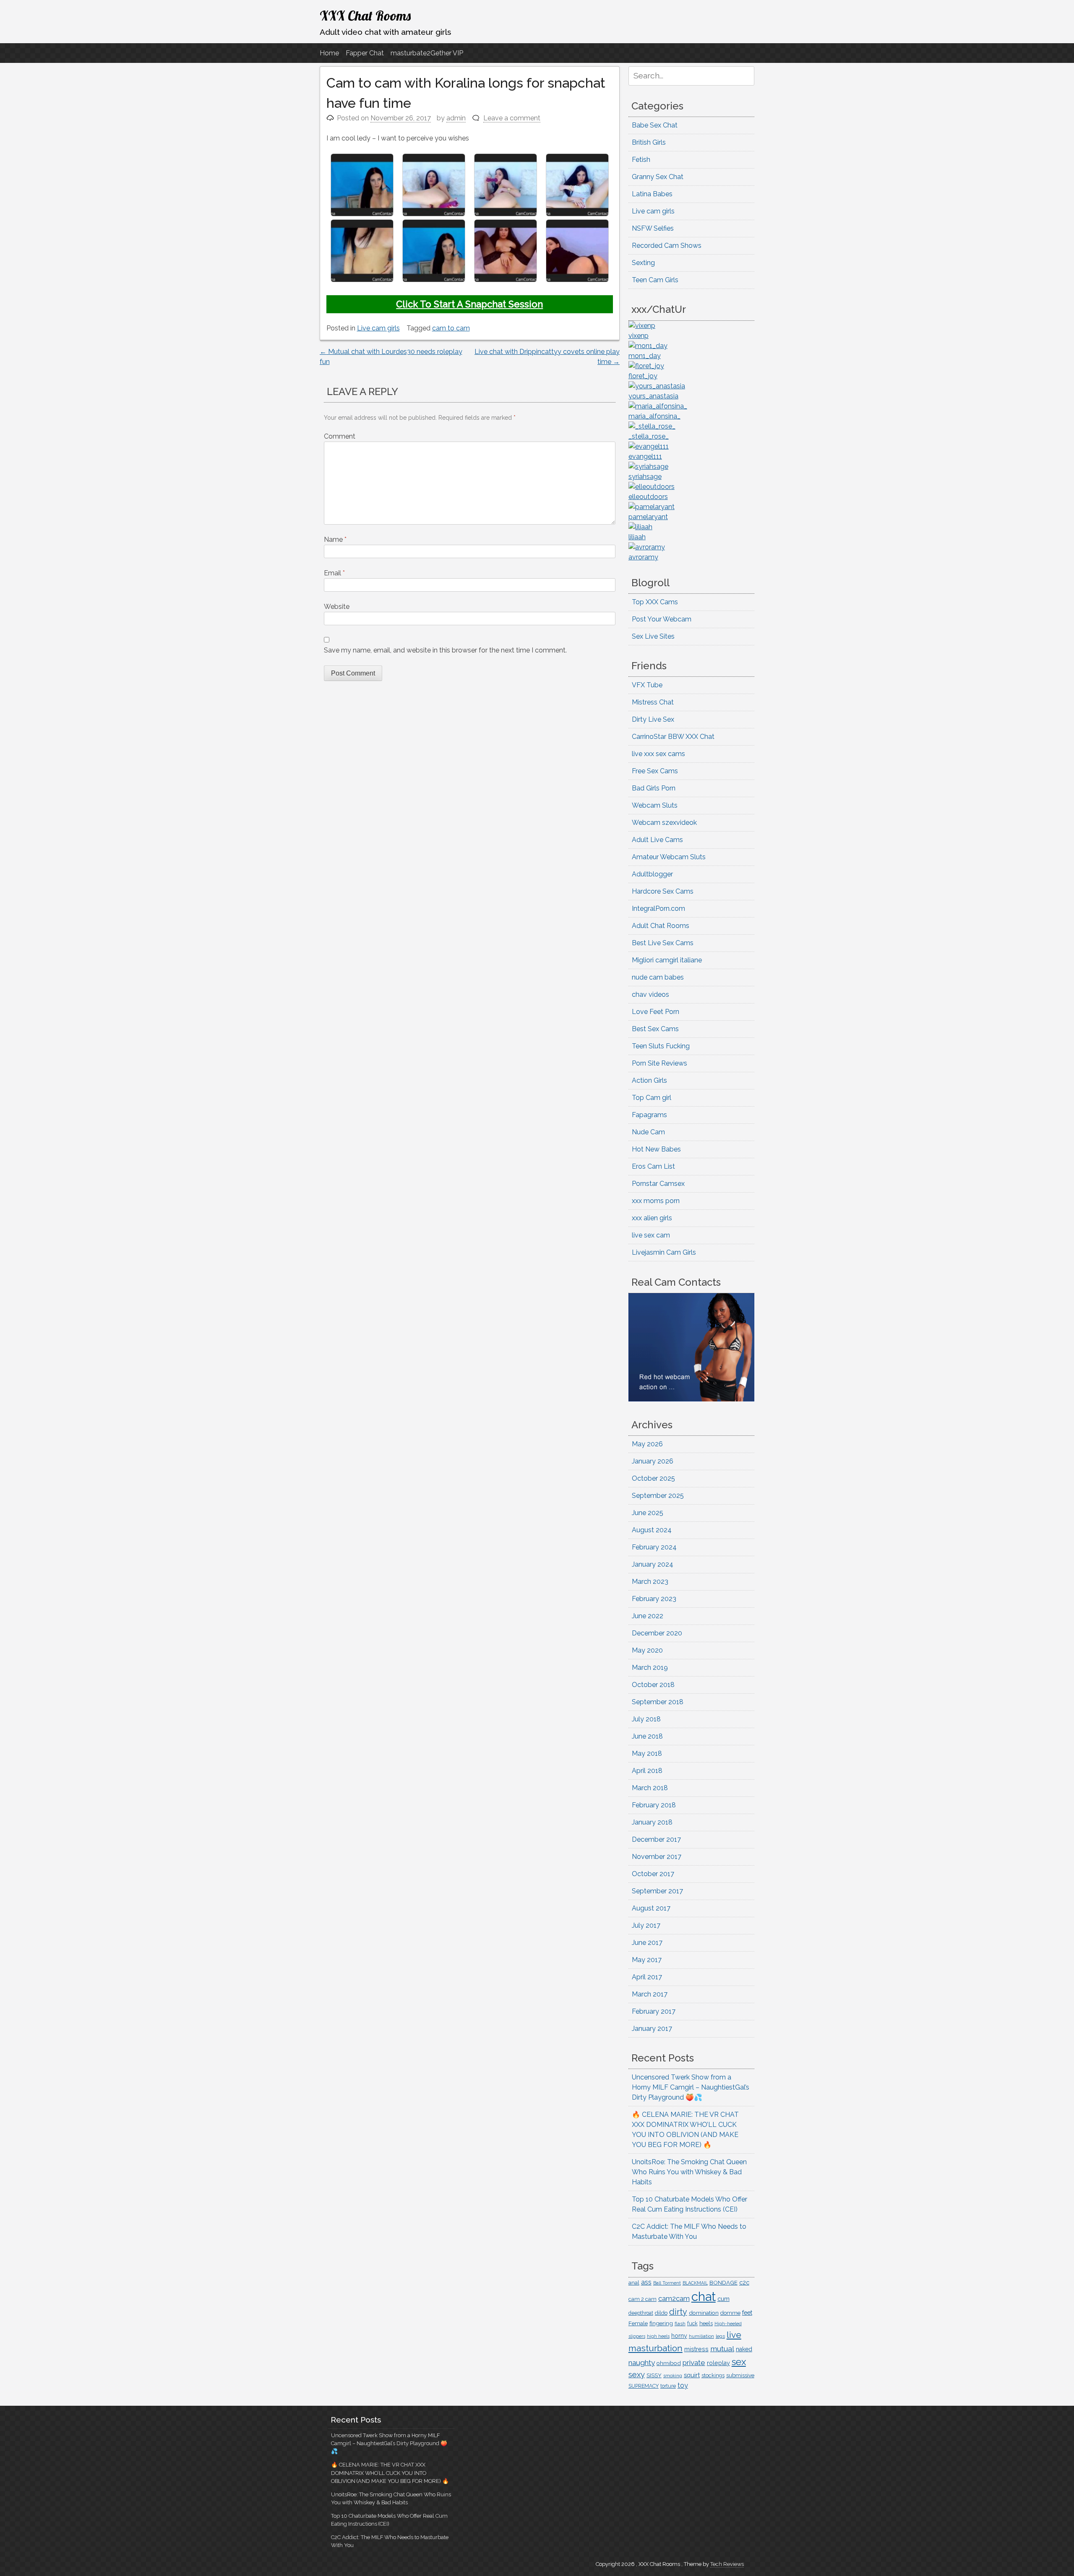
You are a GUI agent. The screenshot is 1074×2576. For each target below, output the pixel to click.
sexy (637, 2375)
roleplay (718, 2363)
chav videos (650, 994)
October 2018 (653, 1685)
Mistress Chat (653, 702)
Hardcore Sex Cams (663, 891)
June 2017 (647, 1943)
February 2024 (654, 1547)
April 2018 (647, 1771)
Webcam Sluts (655, 805)
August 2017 (651, 1908)
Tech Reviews (727, 2564)
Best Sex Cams (655, 1029)
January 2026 (653, 1461)
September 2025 (658, 1496)
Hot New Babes (656, 1149)
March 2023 (650, 1582)
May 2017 (647, 1960)
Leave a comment (512, 118)
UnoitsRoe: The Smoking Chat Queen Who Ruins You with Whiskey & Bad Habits (689, 2172)
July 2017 (646, 1925)
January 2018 (652, 1822)
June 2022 (648, 1616)
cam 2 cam (643, 2299)
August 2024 (652, 1530)
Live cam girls (378, 328)
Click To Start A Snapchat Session (469, 304)
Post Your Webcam (662, 619)
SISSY (654, 2375)
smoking (673, 2376)
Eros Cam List (653, 1166)
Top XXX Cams (655, 602)
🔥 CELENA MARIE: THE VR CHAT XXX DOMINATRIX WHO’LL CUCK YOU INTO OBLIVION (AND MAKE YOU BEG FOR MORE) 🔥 (390, 2473)
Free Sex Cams (655, 771)
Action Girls (649, 1080)
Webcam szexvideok (664, 823)
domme (730, 2313)
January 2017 (652, 2029)
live (734, 2335)
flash (680, 2324)
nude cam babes (658, 977)
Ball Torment (667, 2283)
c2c (744, 2282)
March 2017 (650, 1994)
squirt (692, 2375)
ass (646, 2282)
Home (329, 53)
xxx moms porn (656, 1201)
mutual (722, 2349)
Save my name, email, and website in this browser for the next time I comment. (445, 650)
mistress (696, 2349)
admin (456, 118)
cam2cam (674, 2298)
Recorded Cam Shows (667, 246)
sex (739, 2362)
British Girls (649, 142)
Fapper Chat (365, 53)
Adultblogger (652, 874)
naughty (642, 2363)
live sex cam (651, 1235)
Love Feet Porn (656, 1012)
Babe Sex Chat (655, 125)
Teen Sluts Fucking (661, 1046)
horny (679, 2336)
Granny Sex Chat (658, 177)
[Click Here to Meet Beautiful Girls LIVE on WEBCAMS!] (692, 1399)
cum (723, 2299)
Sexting (643, 263)
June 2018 (647, 1736)
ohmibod (669, 2363)
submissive (740, 2375)
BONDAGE (723, 2283)
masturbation (656, 2348)
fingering (661, 2323)
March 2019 (650, 1668)
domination (704, 2313)
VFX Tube (647, 685)
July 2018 (646, 1719)
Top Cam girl (652, 1098)
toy (683, 2385)
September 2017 (657, 1891)
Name (335, 539)
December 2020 (657, 1633)
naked (744, 2349)
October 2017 (653, 1874)
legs (720, 2336)
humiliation (701, 2336)
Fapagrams (649, 1115)
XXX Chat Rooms (365, 16)
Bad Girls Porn (654, 788)
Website (337, 607)
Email (334, 573)
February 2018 (654, 1805)
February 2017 (654, 2011)
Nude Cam (648, 1132)
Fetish (641, 160)
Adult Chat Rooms (661, 926)
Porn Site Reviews (660, 1063)
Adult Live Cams (657, 840)
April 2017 (647, 1977)
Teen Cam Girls (655, 280)
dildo (661, 2313)
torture (668, 2386)
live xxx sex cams (658, 754)
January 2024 (653, 1564)
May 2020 (647, 1650)
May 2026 (647, 1444)
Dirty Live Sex (653, 719)
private (694, 2363)
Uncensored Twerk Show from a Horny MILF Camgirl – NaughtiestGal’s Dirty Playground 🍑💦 (691, 2087)
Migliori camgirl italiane (667, 960)
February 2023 (654, 1599)
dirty (678, 2312)
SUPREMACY (644, 2386)
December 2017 (656, 1839)
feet (747, 2313)
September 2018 (658, 1702)
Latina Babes (652, 194)
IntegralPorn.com (658, 908)
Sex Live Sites (653, 636)
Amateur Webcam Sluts (669, 857)
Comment (340, 436)
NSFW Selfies (653, 228)
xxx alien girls (652, 1218)
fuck (692, 2324)
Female (638, 2323)
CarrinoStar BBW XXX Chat (673, 737)
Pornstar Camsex (658, 1184)
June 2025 (648, 1513)
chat (704, 2297)
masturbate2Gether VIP (427, 53)
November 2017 (657, 1857)
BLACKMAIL (695, 2283)
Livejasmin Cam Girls (664, 1252)
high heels (658, 2336)
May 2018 (647, 1753)
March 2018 (650, 1788)
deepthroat (641, 2313)
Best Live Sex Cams (663, 943)
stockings (713, 2375)
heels (706, 2323)
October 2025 (653, 1478)
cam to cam (451, 328)
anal (634, 2283)
